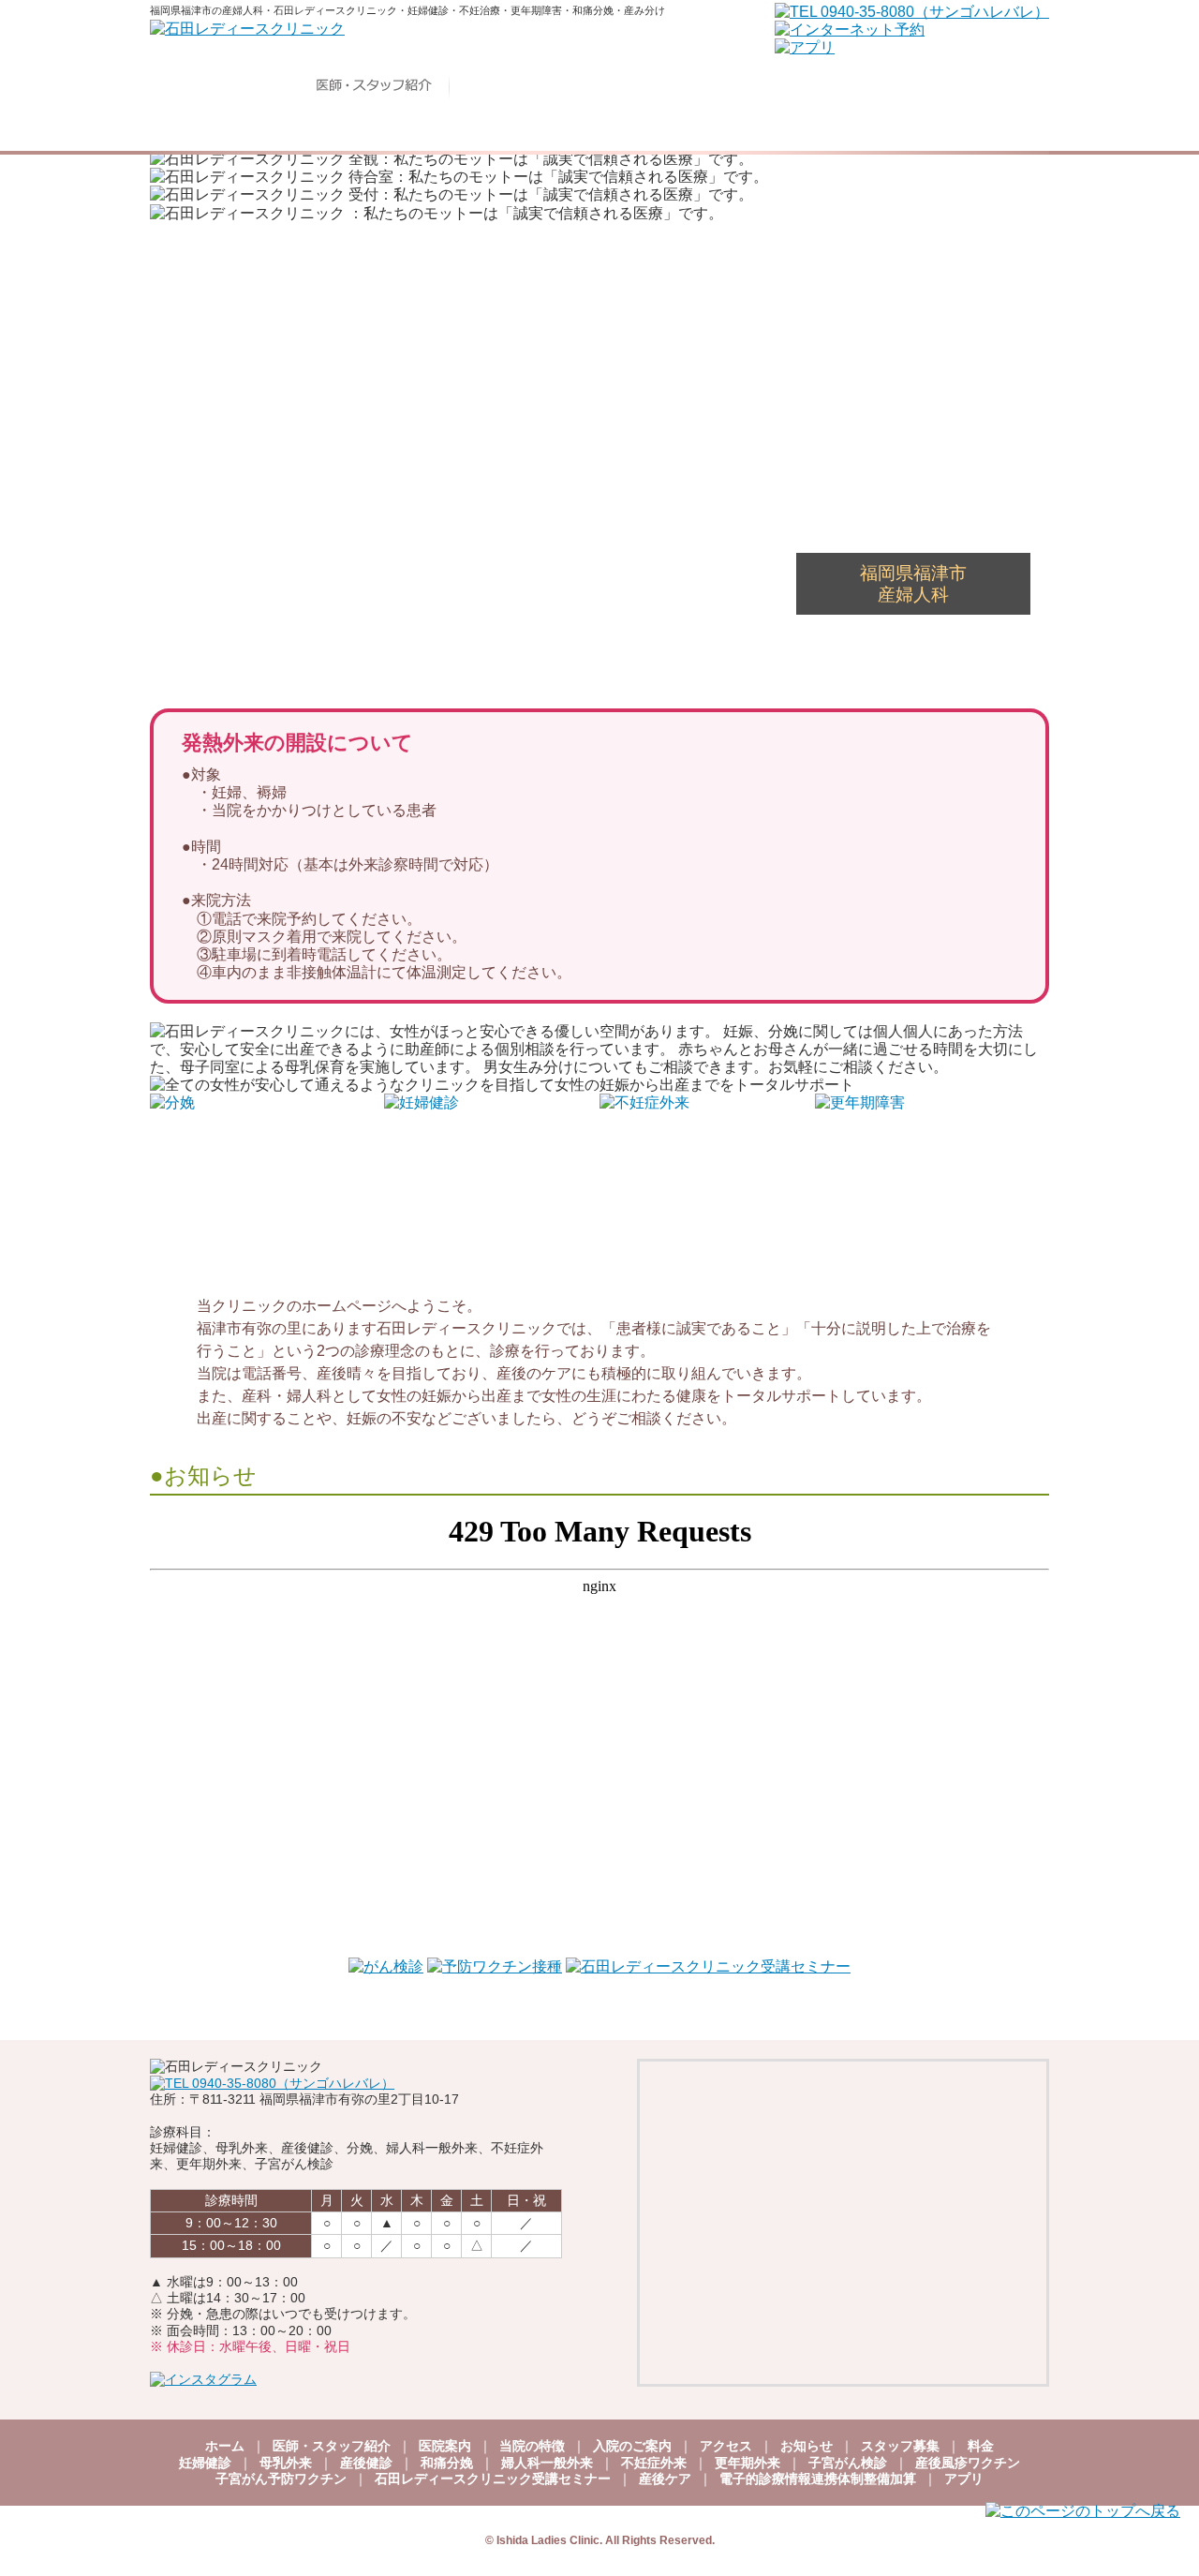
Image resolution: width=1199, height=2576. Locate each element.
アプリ (964, 2479)
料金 (981, 2446)
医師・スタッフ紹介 (332, 2446)
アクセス (726, 2446)
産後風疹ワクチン (968, 2463)
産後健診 (366, 2463)
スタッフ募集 (900, 2446)
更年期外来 (748, 2463)
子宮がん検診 (848, 2463)
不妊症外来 (654, 2463)
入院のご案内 (632, 2446)
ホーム (225, 2446)
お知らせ (807, 2446)
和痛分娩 (447, 2463)
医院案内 (445, 2446)
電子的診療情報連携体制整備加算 (818, 2479)
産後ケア (665, 2479)
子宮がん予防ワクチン (281, 2479)
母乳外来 (286, 2463)
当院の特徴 (532, 2446)
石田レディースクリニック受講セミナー (493, 2479)
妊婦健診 (205, 2463)
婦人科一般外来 (547, 2463)
